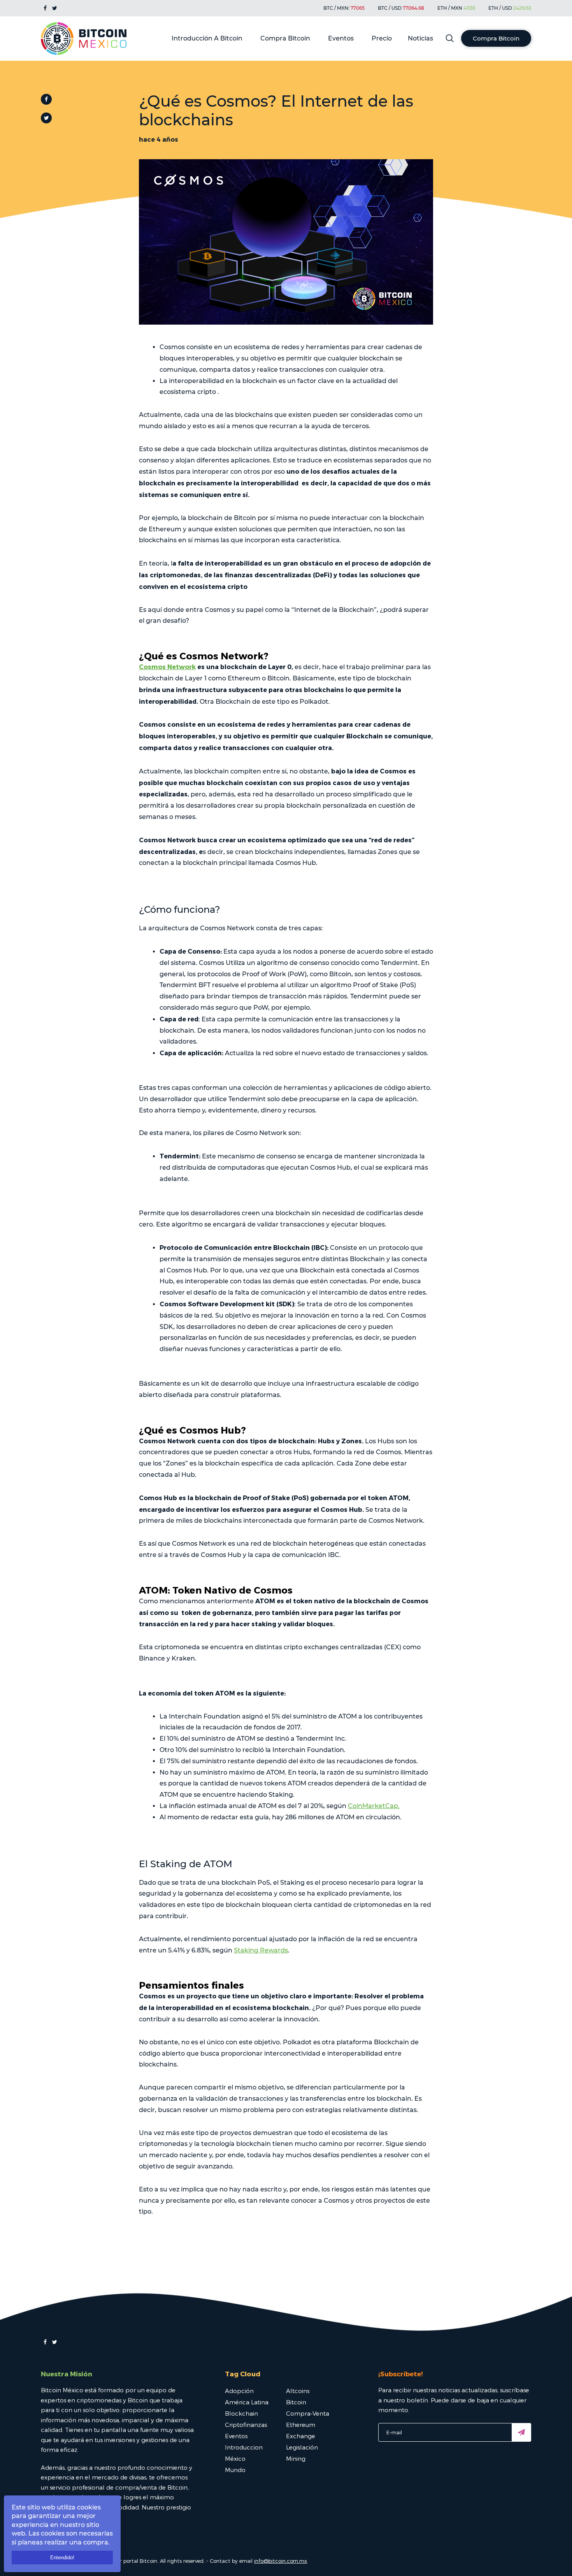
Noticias (420, 38)
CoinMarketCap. (374, 1806)
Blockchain (241, 2413)
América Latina (247, 2402)
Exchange (301, 2436)
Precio (382, 38)
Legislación (302, 2447)
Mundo (235, 2470)
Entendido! (62, 2558)
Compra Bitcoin (285, 38)
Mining (296, 2458)
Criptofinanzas (246, 2425)
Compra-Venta (308, 2413)
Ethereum (301, 2425)
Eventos (341, 38)
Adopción (239, 2391)
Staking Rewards (261, 1950)
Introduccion (244, 2447)
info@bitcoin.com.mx (281, 2561)
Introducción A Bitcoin (207, 38)
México (235, 2458)
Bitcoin (296, 2402)
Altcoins (298, 2391)
